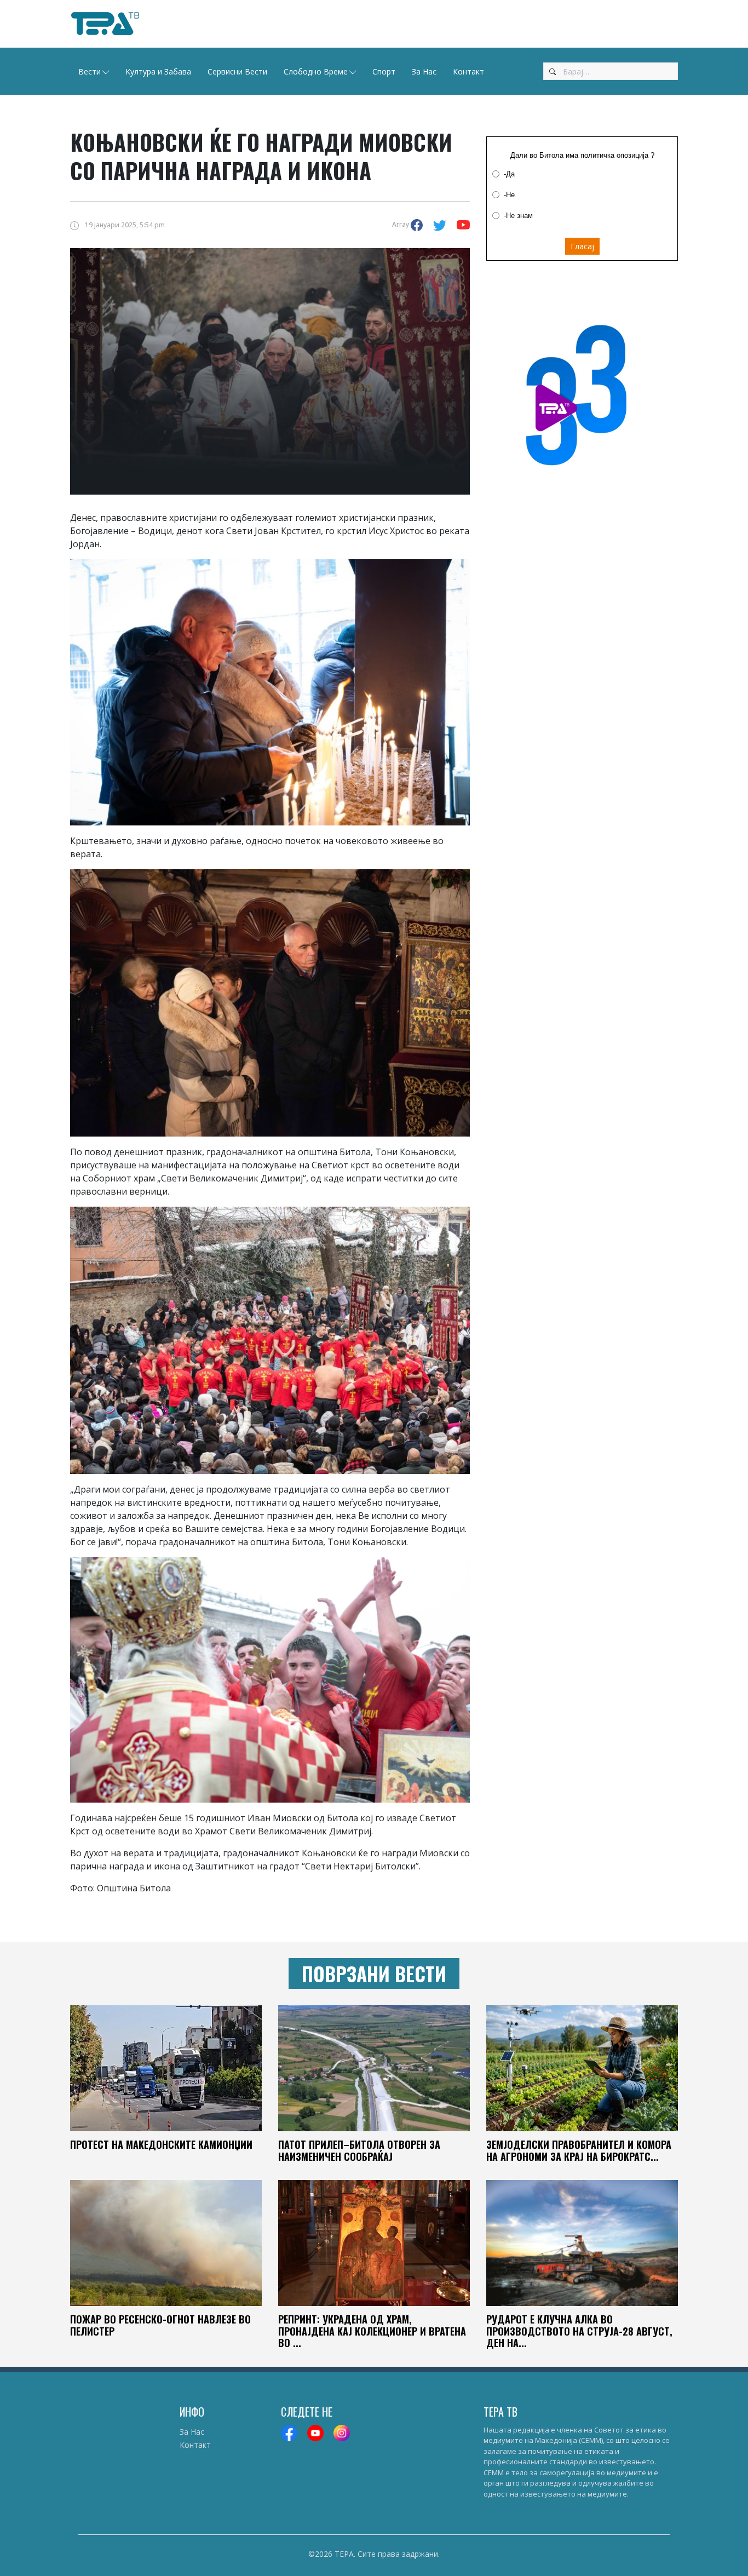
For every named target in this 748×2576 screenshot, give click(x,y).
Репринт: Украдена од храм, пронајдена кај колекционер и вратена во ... (372, 2331)
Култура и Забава (158, 71)
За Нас (424, 71)
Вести (90, 71)
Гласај (582, 246)
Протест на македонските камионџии (161, 2144)
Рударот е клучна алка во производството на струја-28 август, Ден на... (579, 2331)
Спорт (384, 71)
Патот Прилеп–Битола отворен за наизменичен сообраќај (359, 2150)
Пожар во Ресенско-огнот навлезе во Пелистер (160, 2325)
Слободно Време (316, 71)
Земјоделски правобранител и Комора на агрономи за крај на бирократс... (579, 2150)
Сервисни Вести (237, 71)
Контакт (468, 71)
